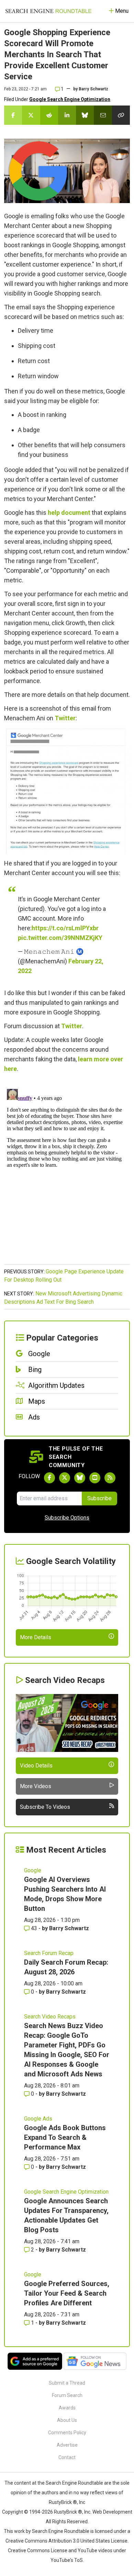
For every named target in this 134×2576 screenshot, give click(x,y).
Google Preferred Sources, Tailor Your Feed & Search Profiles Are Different (67, 2293)
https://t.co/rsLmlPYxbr (65, 928)
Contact (67, 2457)
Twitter (65, 718)
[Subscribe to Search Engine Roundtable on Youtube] (95, 1478)
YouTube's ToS (67, 2560)
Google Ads (38, 2119)
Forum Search (67, 2395)
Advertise (67, 2445)
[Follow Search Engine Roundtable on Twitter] (65, 1478)
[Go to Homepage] (48, 11)
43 (34, 1928)
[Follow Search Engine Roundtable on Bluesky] (80, 1478)
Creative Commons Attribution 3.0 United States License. (67, 2541)
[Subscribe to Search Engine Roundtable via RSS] (110, 1478)
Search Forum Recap (49, 1953)
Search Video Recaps (50, 2017)
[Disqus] (67, 1172)
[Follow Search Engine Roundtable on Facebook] (49, 1478)
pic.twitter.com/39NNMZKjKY (60, 938)
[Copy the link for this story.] (121, 115)
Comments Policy (67, 2433)
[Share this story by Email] (103, 115)
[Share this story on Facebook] (13, 115)
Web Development (112, 2512)
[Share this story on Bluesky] (85, 115)
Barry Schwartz (93, 89)
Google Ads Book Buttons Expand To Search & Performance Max (65, 2137)
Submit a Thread (67, 2383)
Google (33, 1870)
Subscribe (99, 1498)
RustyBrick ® (68, 2512)
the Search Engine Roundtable (71, 2483)
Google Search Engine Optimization (70, 99)
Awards (67, 2408)
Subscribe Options (67, 1518)
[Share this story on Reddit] (49, 115)
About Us (67, 2420)
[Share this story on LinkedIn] (67, 115)
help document (69, 513)
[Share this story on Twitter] (31, 115)
